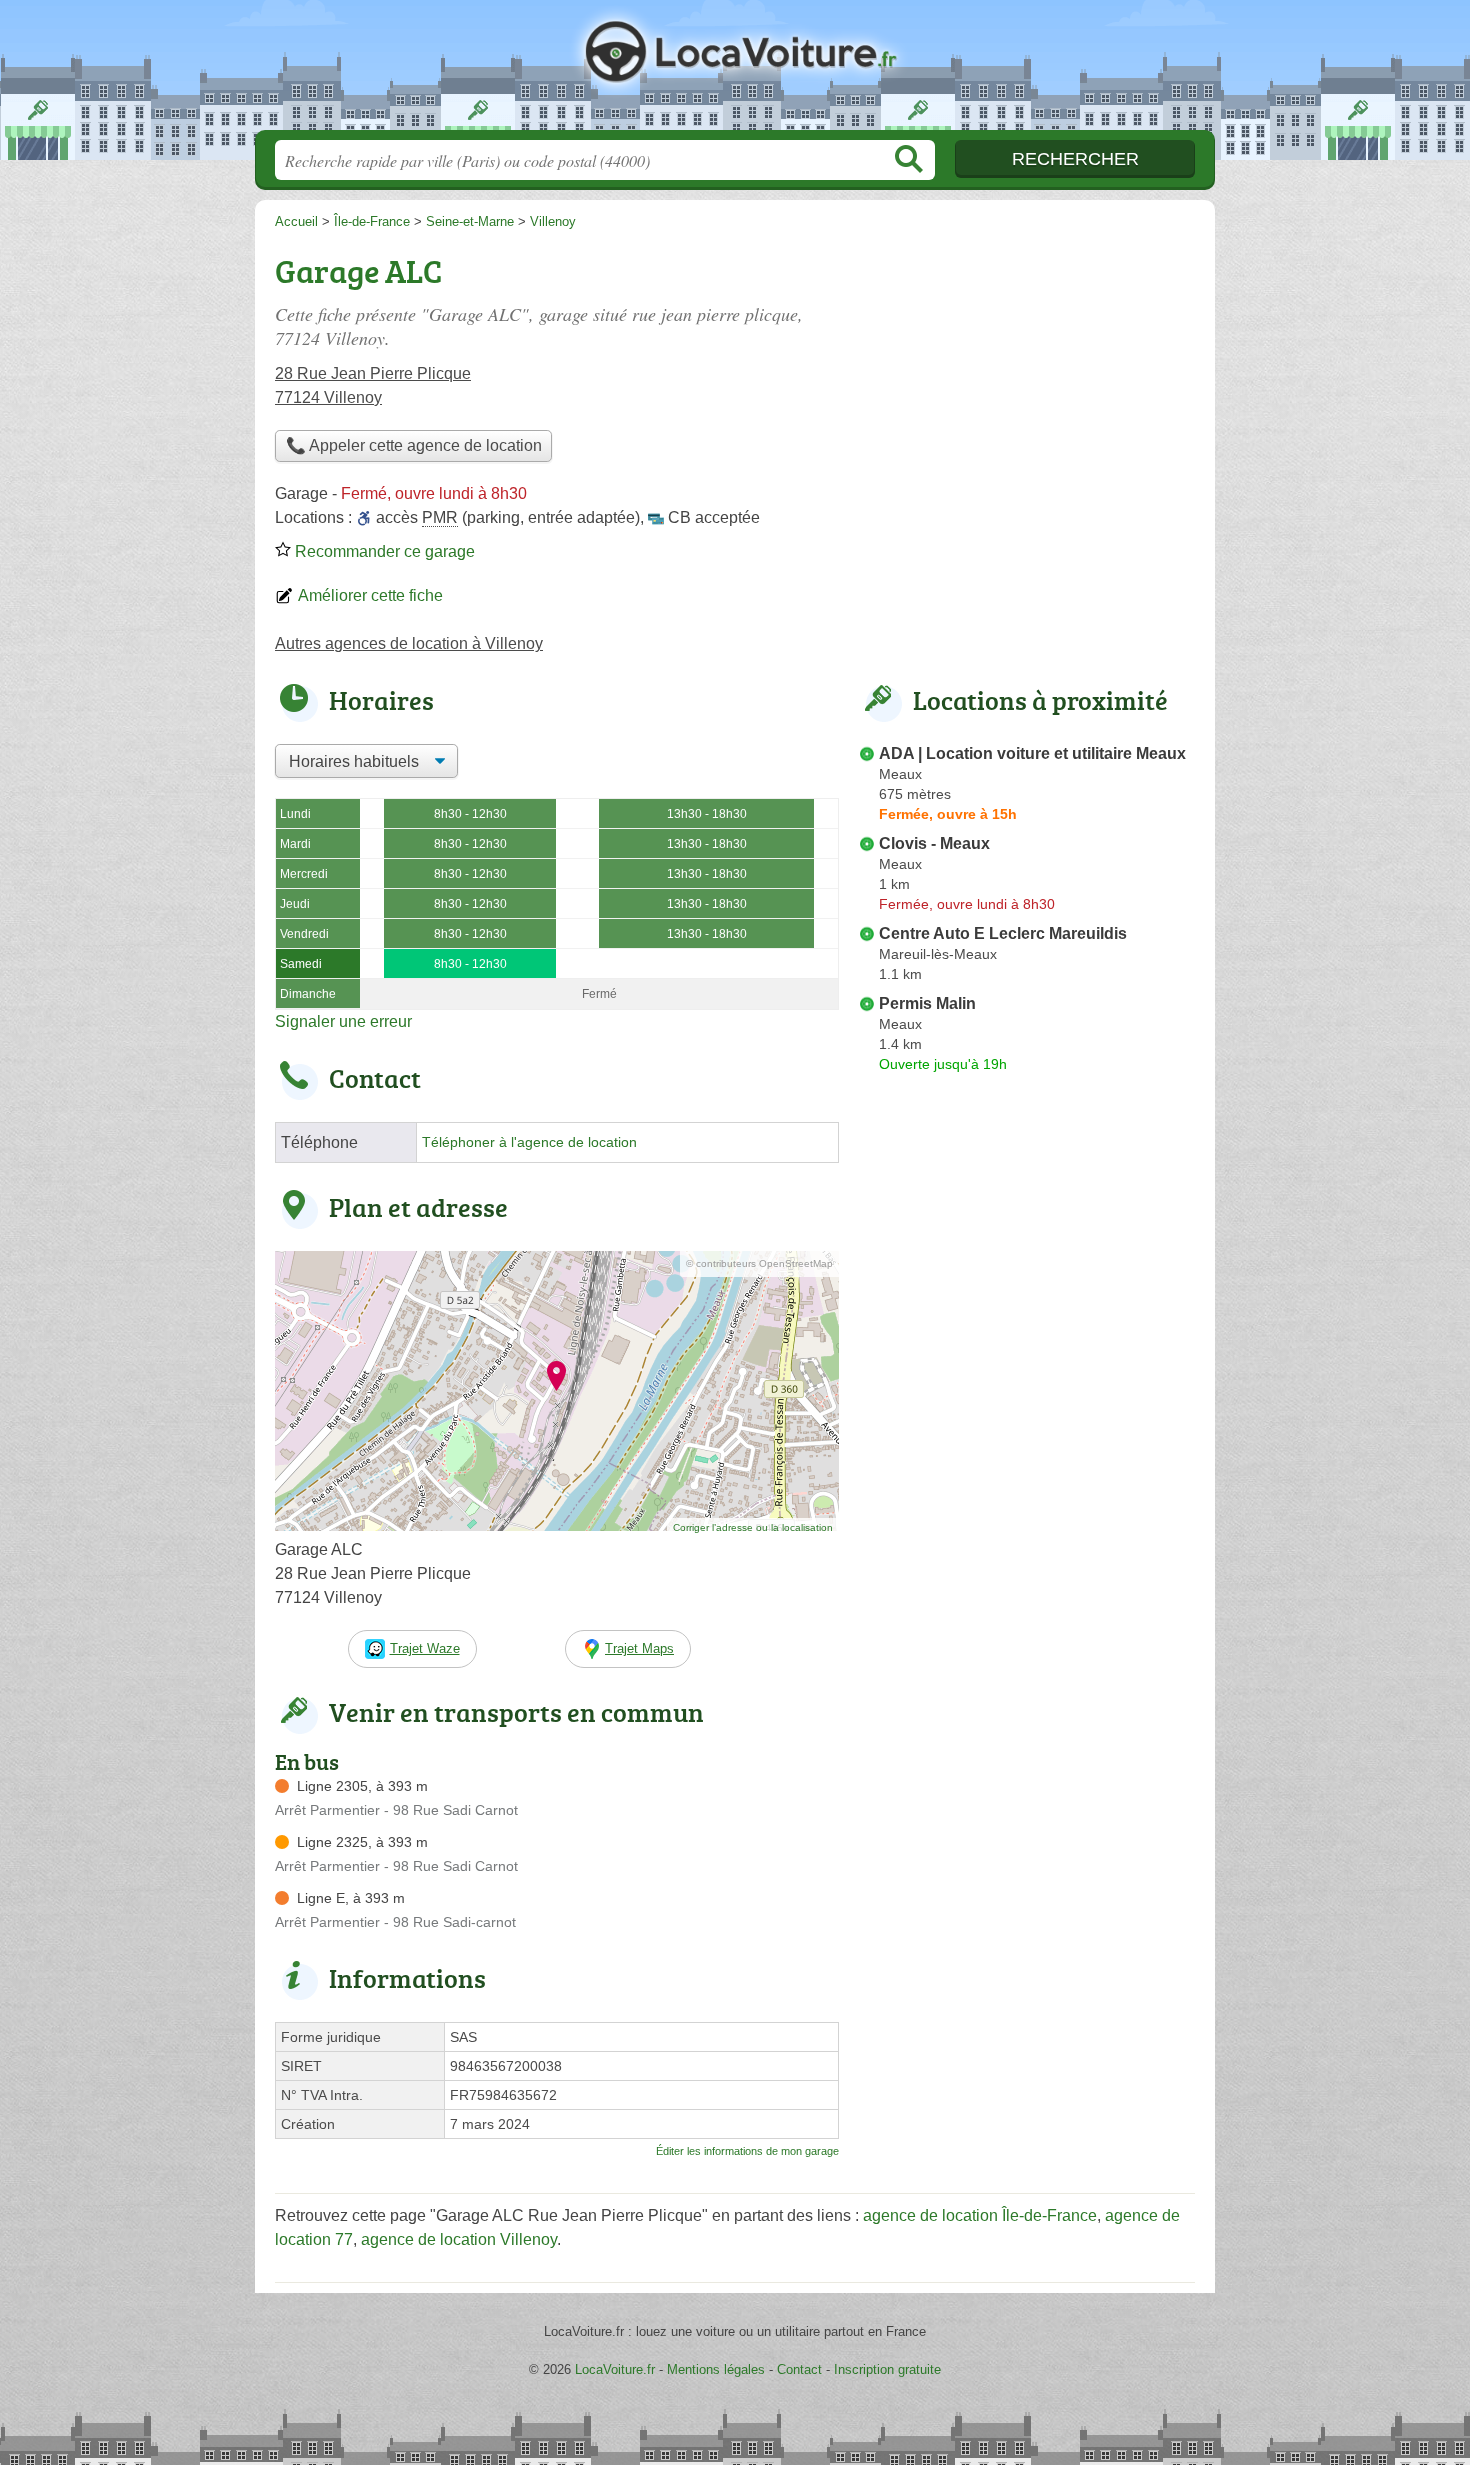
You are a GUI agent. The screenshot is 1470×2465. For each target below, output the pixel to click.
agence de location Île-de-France (980, 2215)
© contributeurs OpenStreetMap (759, 1263)
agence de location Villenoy (459, 2239)
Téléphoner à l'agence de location (529, 1142)
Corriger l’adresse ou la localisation (753, 1527)
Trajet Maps (639, 1648)
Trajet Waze (425, 1648)
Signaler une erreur (343, 1021)
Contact (799, 2369)
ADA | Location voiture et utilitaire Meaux (1032, 753)
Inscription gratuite (887, 2369)
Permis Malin (927, 1003)
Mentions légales (716, 2369)
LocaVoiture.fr (735, 71)
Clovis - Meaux (934, 843)
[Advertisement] (1027, 1546)
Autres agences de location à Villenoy (409, 643)
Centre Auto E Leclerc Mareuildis (1003, 933)
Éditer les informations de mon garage (747, 2151)
